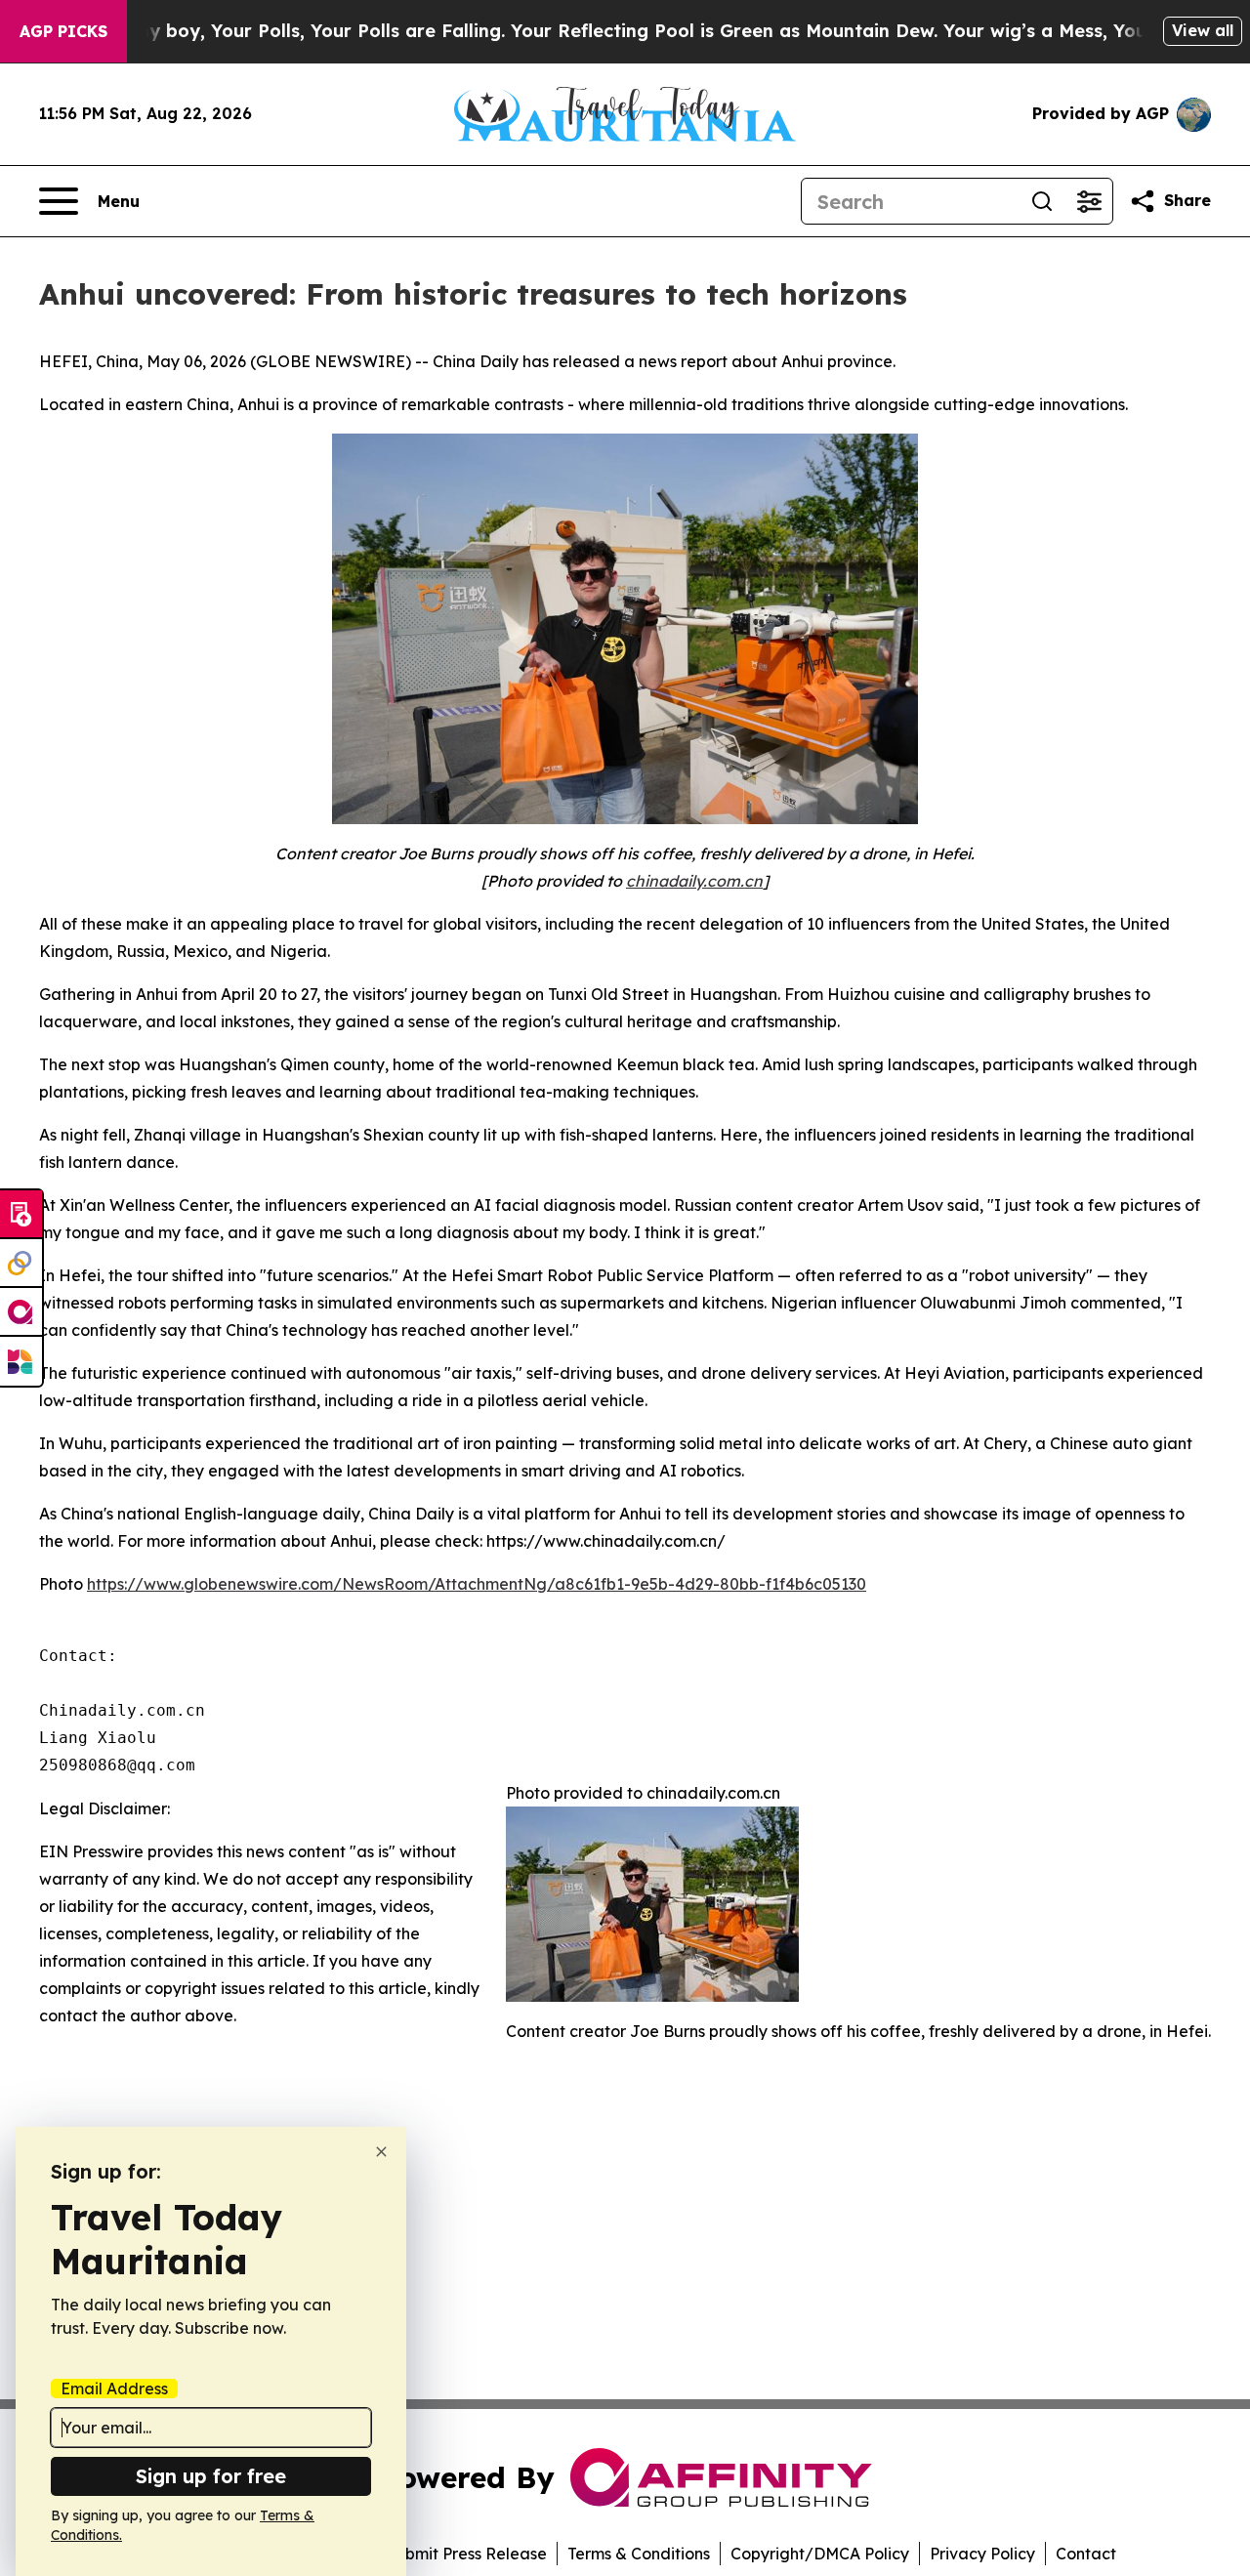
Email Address (114, 2389)
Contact (1086, 2554)
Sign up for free (211, 2476)
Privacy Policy (982, 2554)
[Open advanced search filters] (1089, 201)
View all (1203, 30)
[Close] (381, 2152)
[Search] (1042, 201)
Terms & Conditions (639, 2554)
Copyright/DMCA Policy (820, 2554)
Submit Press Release (466, 2554)
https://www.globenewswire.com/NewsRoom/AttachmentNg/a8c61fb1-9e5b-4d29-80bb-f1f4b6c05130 (477, 1584)
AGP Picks (63, 31)
